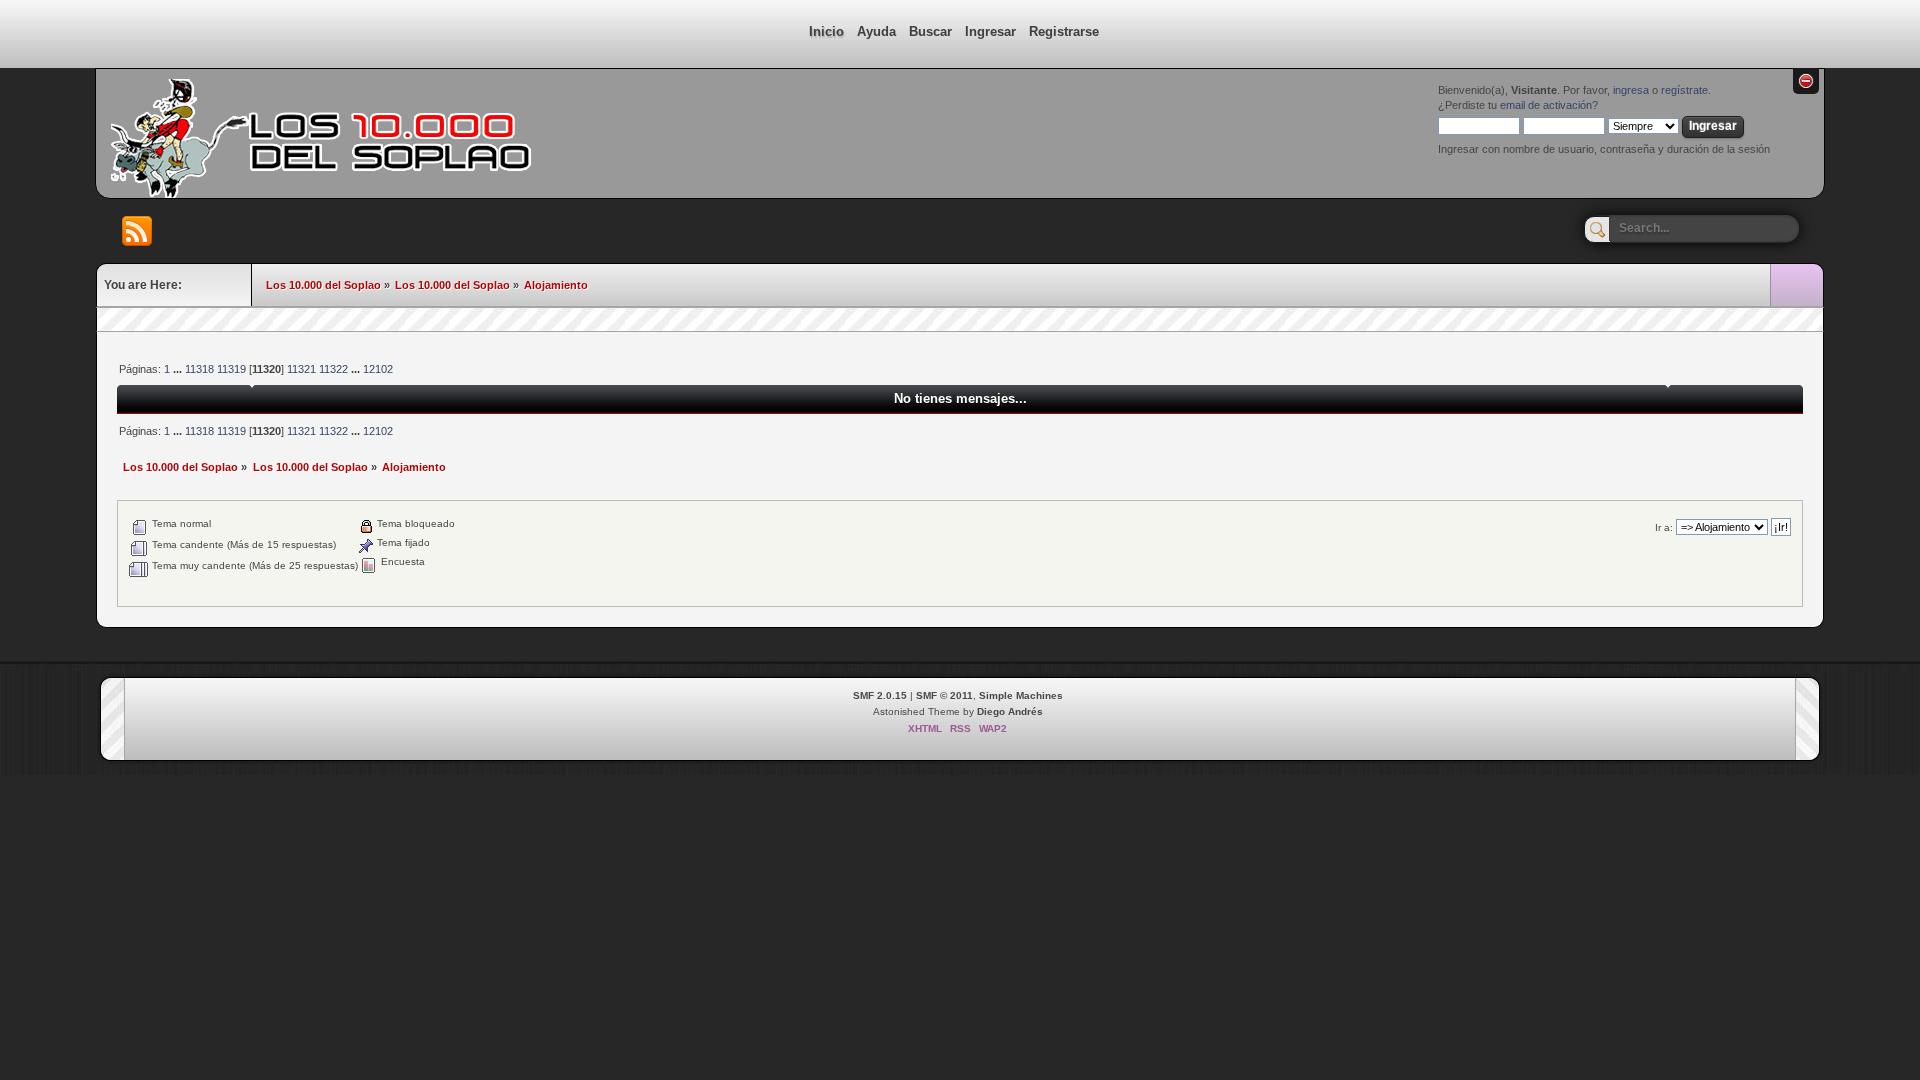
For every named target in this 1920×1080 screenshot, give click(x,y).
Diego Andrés (1010, 711)
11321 (301, 369)
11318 (199, 369)
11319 (231, 369)
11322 (333, 369)
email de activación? (1549, 105)
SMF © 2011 (944, 695)
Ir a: (1664, 527)
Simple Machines (1021, 695)
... (179, 369)
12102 (378, 369)
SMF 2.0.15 (880, 695)
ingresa (1631, 90)
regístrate (1684, 90)
